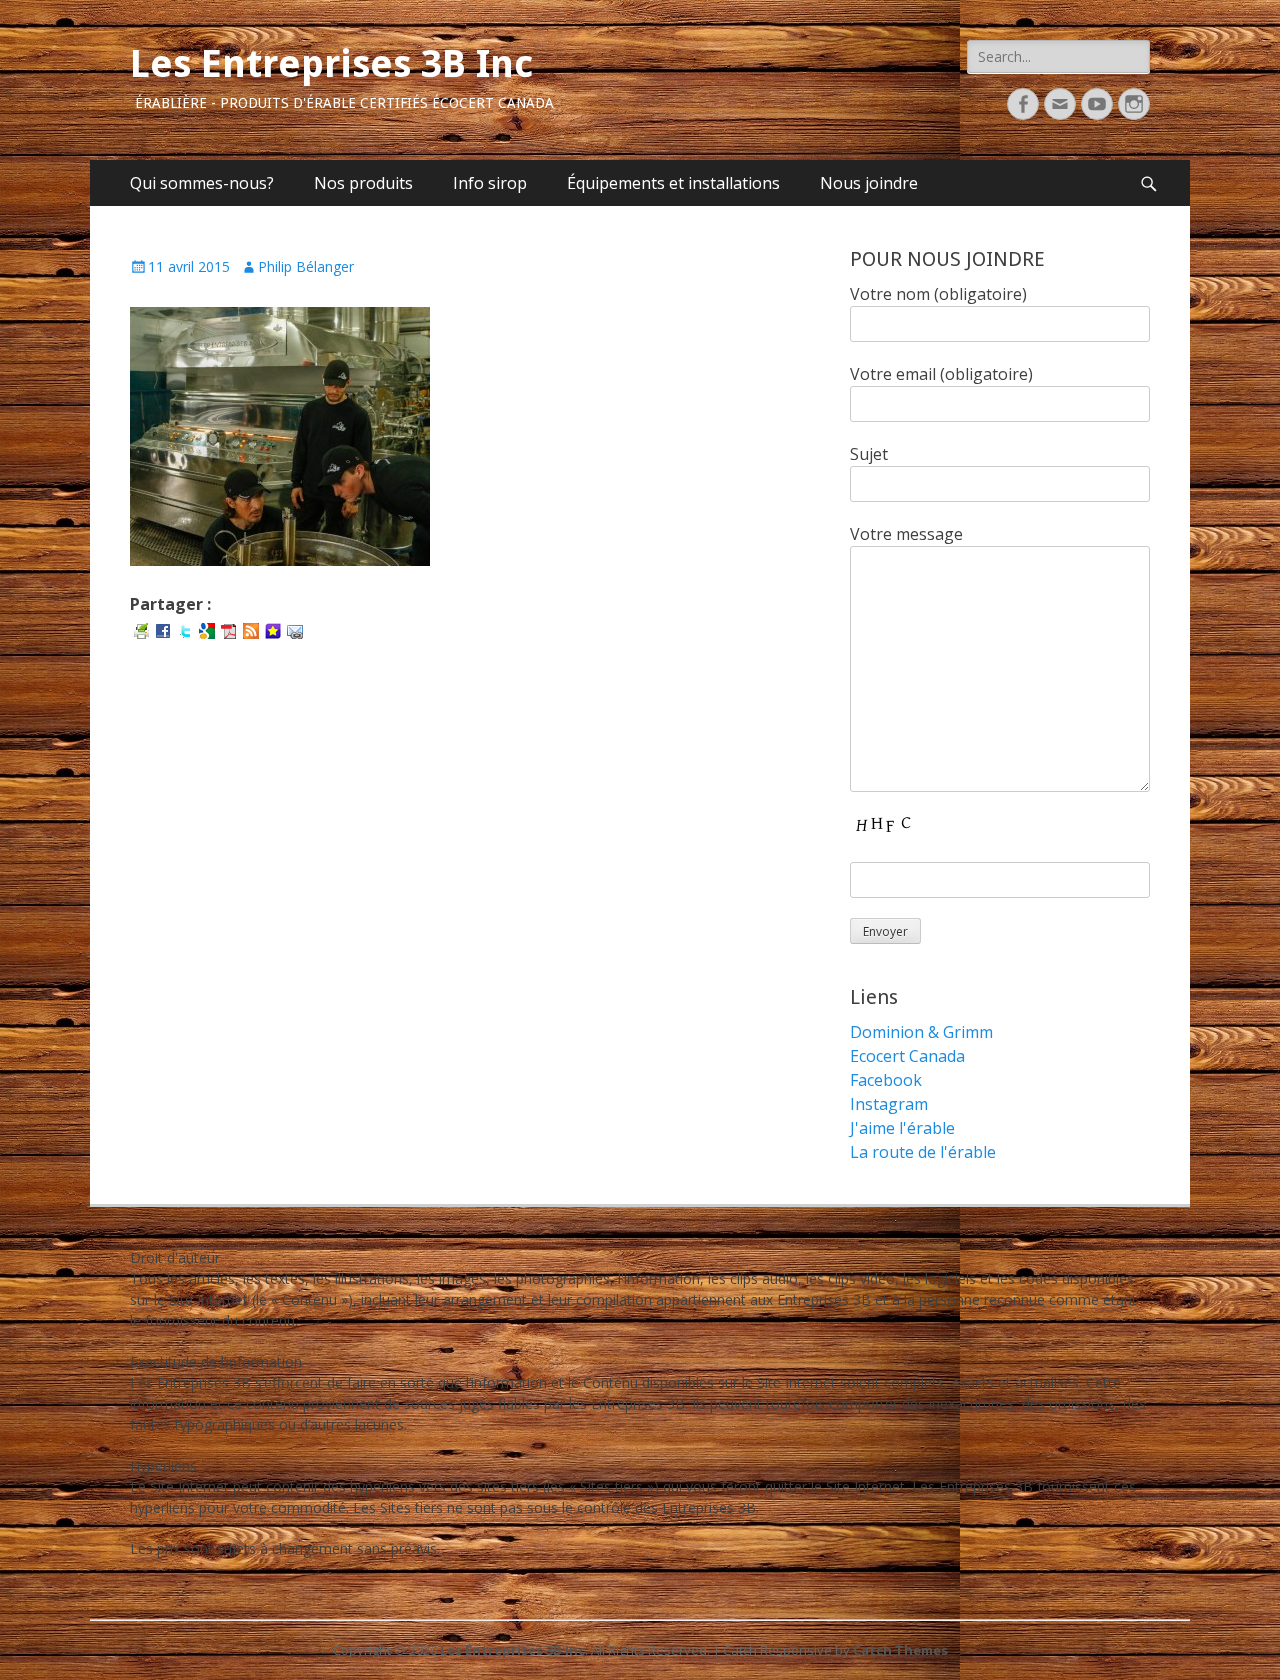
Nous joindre (869, 183)
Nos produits (363, 183)
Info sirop (490, 183)
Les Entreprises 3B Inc (331, 64)
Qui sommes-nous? (202, 183)
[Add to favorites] (273, 629)
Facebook (886, 1080)
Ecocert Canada (907, 1056)
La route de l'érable (923, 1152)
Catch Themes (900, 1650)
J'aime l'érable (902, 1128)
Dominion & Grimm (921, 1032)
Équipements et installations (673, 183)
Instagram (889, 1104)
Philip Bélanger (306, 266)
